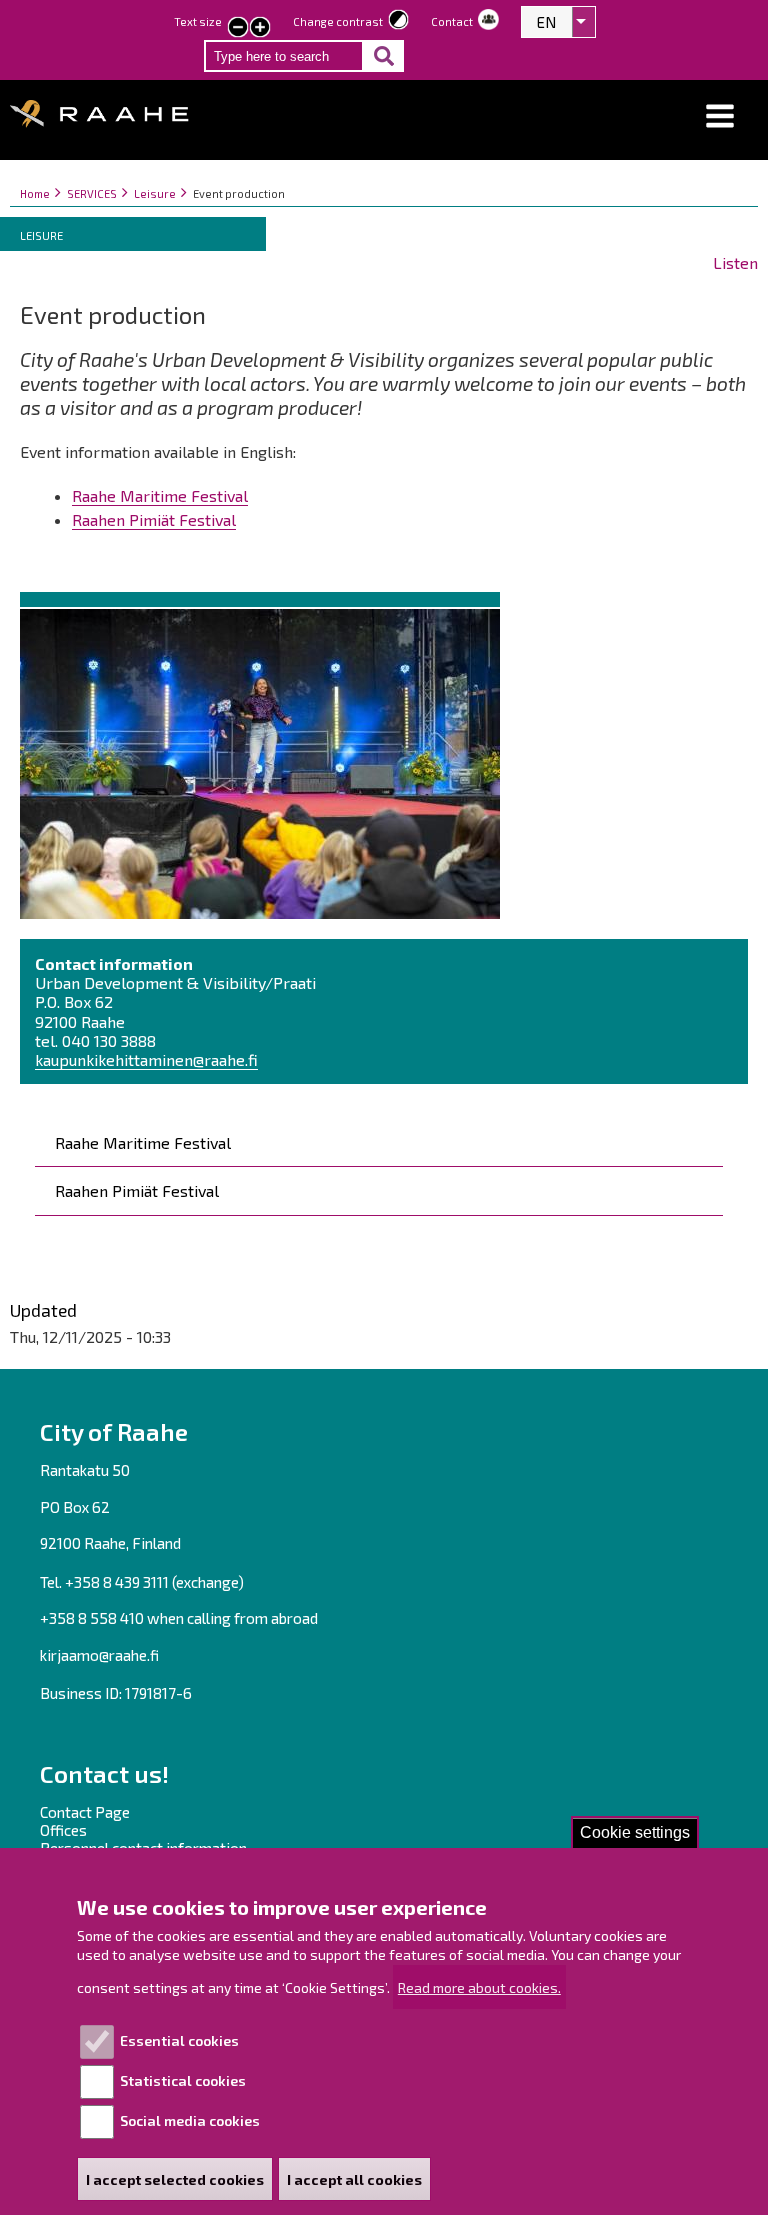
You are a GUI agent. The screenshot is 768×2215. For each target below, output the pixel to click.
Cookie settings (635, 1832)
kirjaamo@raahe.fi (99, 1655)
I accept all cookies (354, 2179)
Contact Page (85, 1812)
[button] (720, 116)
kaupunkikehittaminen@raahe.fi (146, 1059)
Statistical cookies (183, 2080)
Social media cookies (190, 2120)
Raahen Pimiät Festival (137, 1190)
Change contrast (338, 21)
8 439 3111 (136, 1582)
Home (35, 193)
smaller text (238, 29)
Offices (63, 1830)
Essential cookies (179, 2040)
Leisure (155, 193)
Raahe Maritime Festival (143, 1142)
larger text (260, 29)
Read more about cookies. (479, 1987)
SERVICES (92, 193)
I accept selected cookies (175, 2179)
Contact (452, 21)
